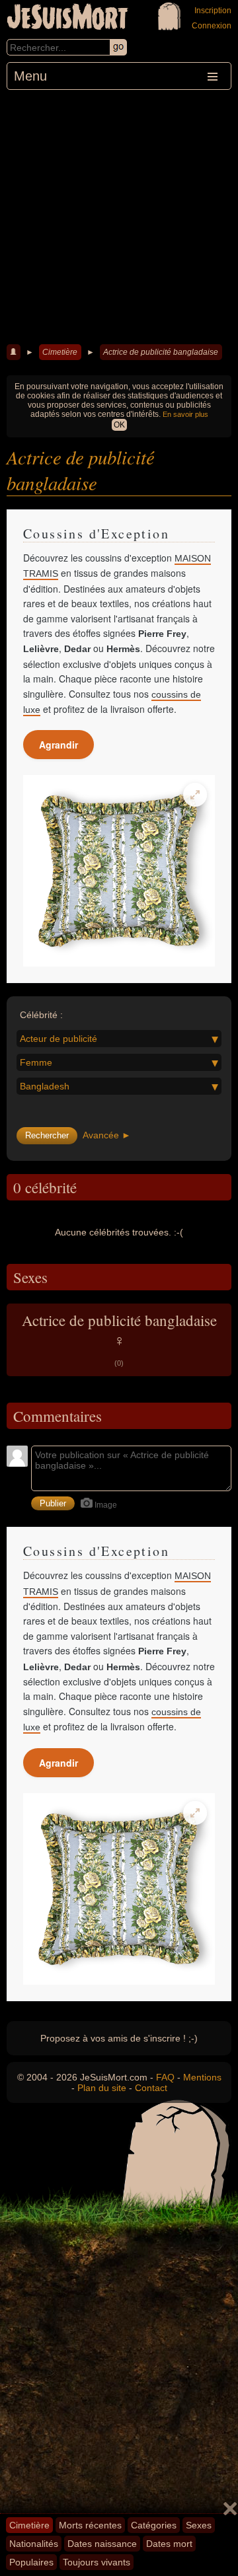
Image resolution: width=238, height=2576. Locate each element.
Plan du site (102, 2088)
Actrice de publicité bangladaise (161, 352)
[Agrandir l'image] (195, 795)
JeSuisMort (67, 18)
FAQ (165, 2077)
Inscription (213, 11)
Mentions (202, 2077)
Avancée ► (107, 1135)
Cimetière (60, 352)
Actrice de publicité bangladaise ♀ (119, 1339)
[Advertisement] (119, 215)
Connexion (212, 26)
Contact (151, 2088)
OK (119, 425)
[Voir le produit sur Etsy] (119, 871)
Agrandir (59, 745)
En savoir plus (185, 414)
